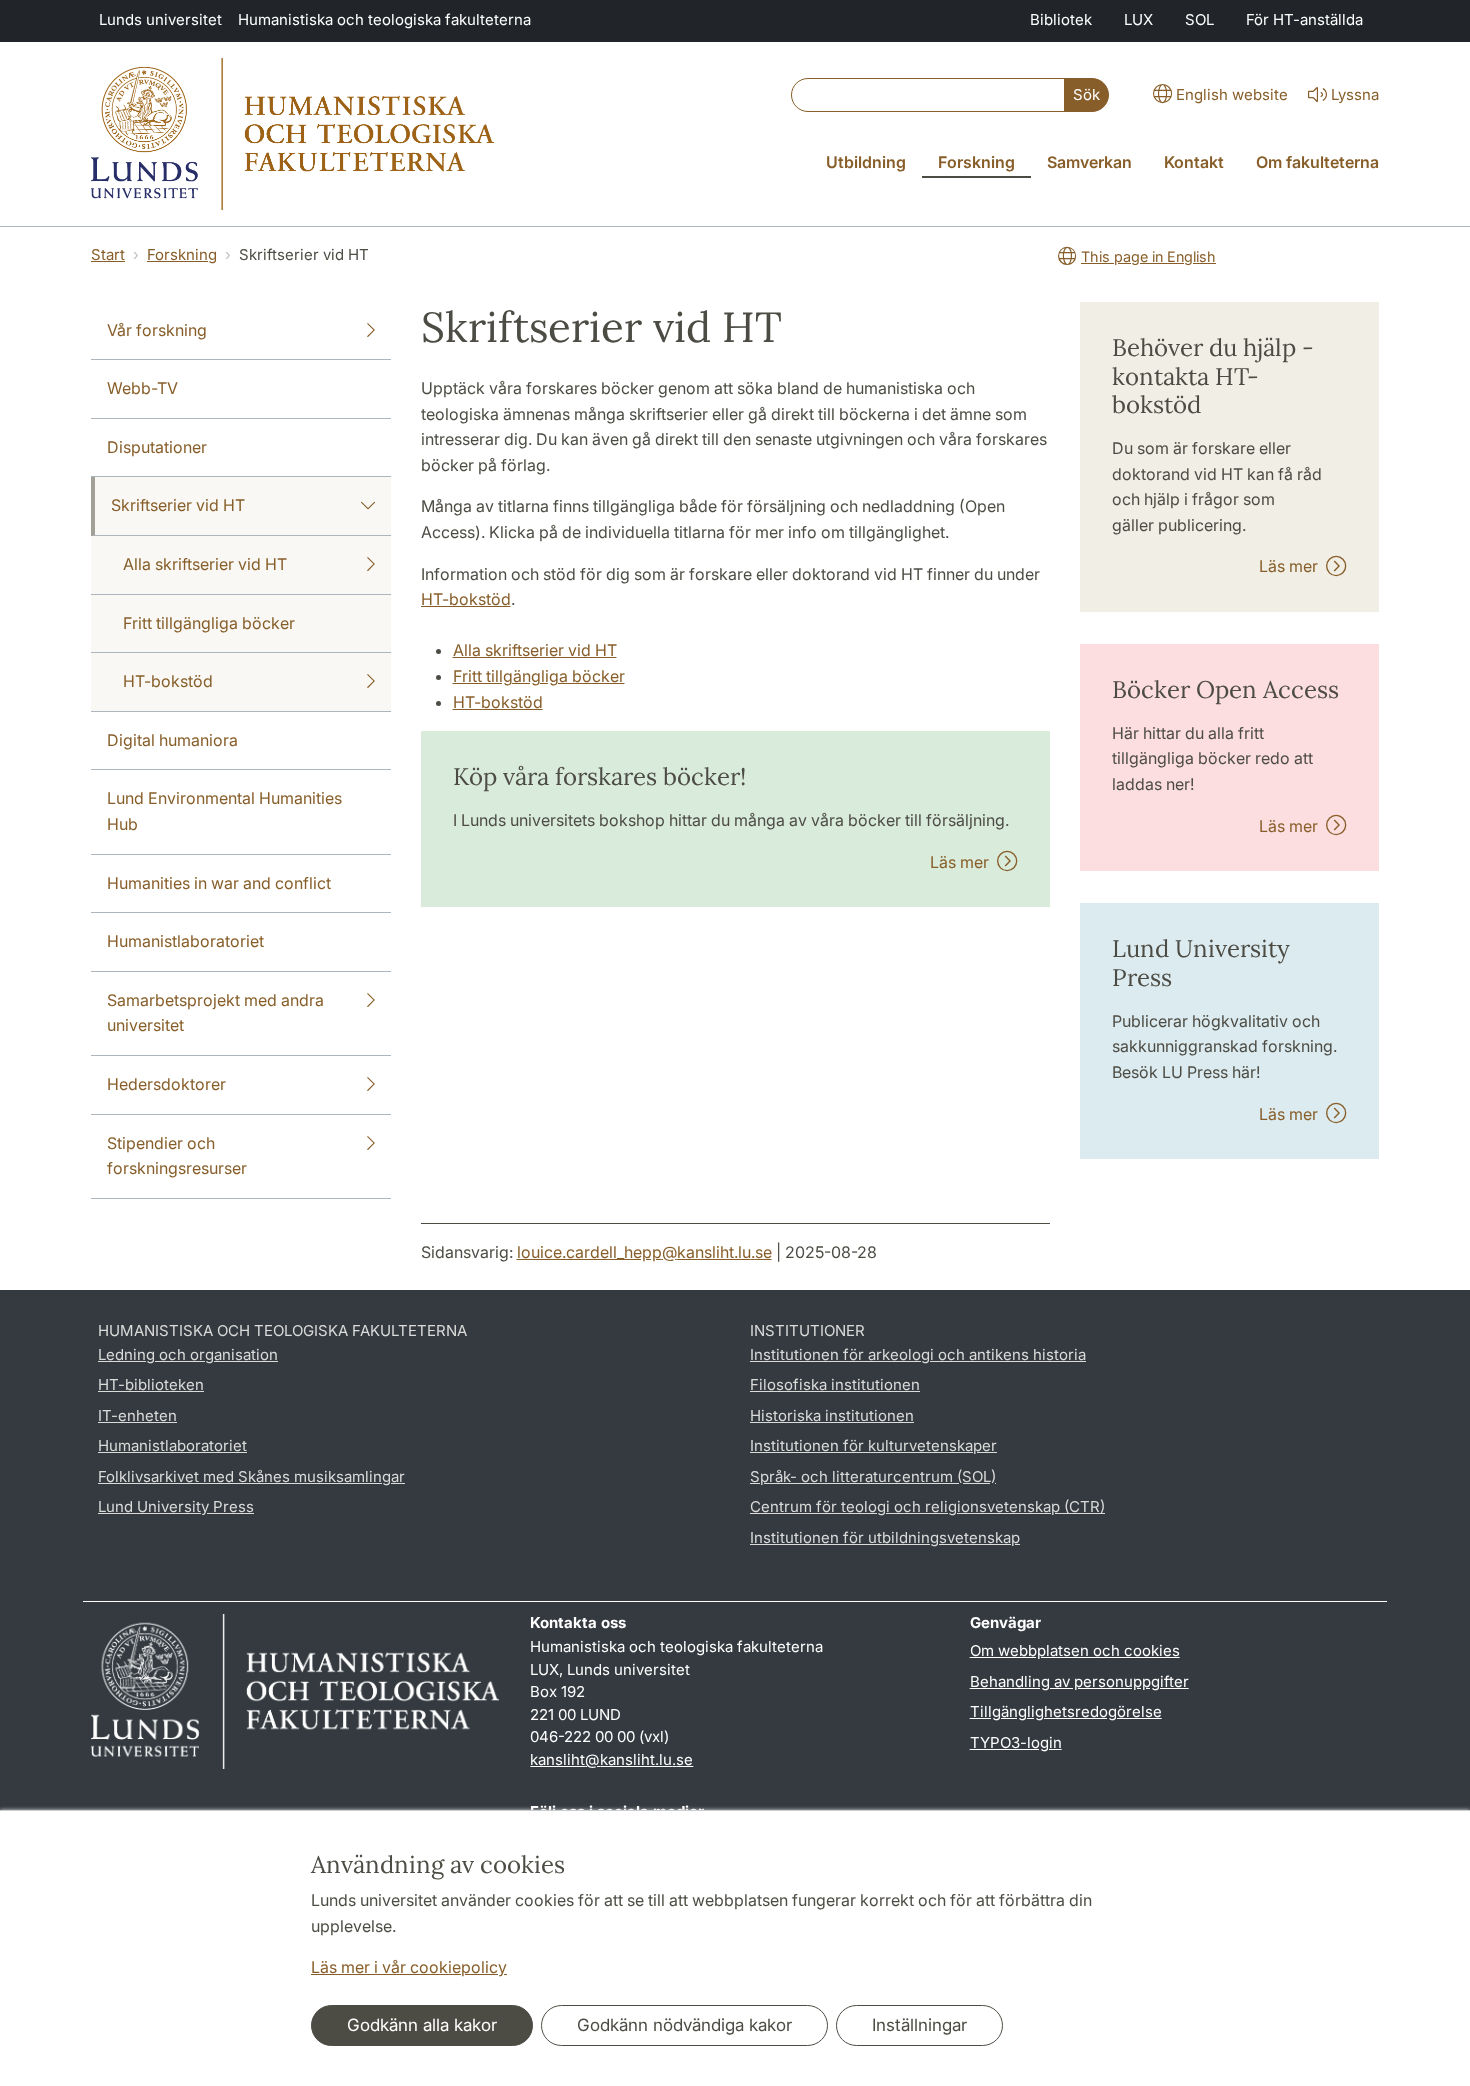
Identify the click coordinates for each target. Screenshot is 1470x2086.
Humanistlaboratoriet (185, 941)
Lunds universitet (160, 19)
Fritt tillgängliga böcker (209, 623)
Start (108, 254)
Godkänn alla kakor (422, 2025)
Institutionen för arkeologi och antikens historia (918, 1354)
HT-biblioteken (151, 1384)
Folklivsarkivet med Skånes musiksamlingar (251, 1476)
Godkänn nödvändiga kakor (684, 2025)
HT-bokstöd (168, 681)
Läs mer (963, 862)
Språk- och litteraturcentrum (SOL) (873, 1476)
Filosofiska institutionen (835, 1384)
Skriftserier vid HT (178, 505)
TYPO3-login (1016, 1742)
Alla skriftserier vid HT (205, 564)
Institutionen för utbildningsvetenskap (885, 1537)
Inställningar (919, 2025)
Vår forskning (157, 330)
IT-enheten (137, 1415)
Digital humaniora (172, 740)
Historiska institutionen (832, 1415)
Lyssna (1355, 94)
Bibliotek (1061, 19)
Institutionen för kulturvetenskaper (873, 1445)
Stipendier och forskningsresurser (177, 1156)
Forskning (182, 254)
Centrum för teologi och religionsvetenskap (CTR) (927, 1506)
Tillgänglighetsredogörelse (1066, 1711)
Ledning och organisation (188, 1354)
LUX (1138, 19)
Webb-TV (142, 388)
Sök (1086, 94)
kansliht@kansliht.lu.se (611, 1759)
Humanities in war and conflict (219, 883)
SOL (1199, 19)
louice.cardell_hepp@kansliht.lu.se (644, 1252)
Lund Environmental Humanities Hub (224, 811)
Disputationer (157, 447)
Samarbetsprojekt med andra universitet (215, 1013)
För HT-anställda (1304, 19)
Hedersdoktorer (166, 1084)
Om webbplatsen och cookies (1075, 1650)
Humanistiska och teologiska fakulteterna (384, 19)
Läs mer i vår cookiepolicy (409, 1967)
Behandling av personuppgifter (1079, 1681)
